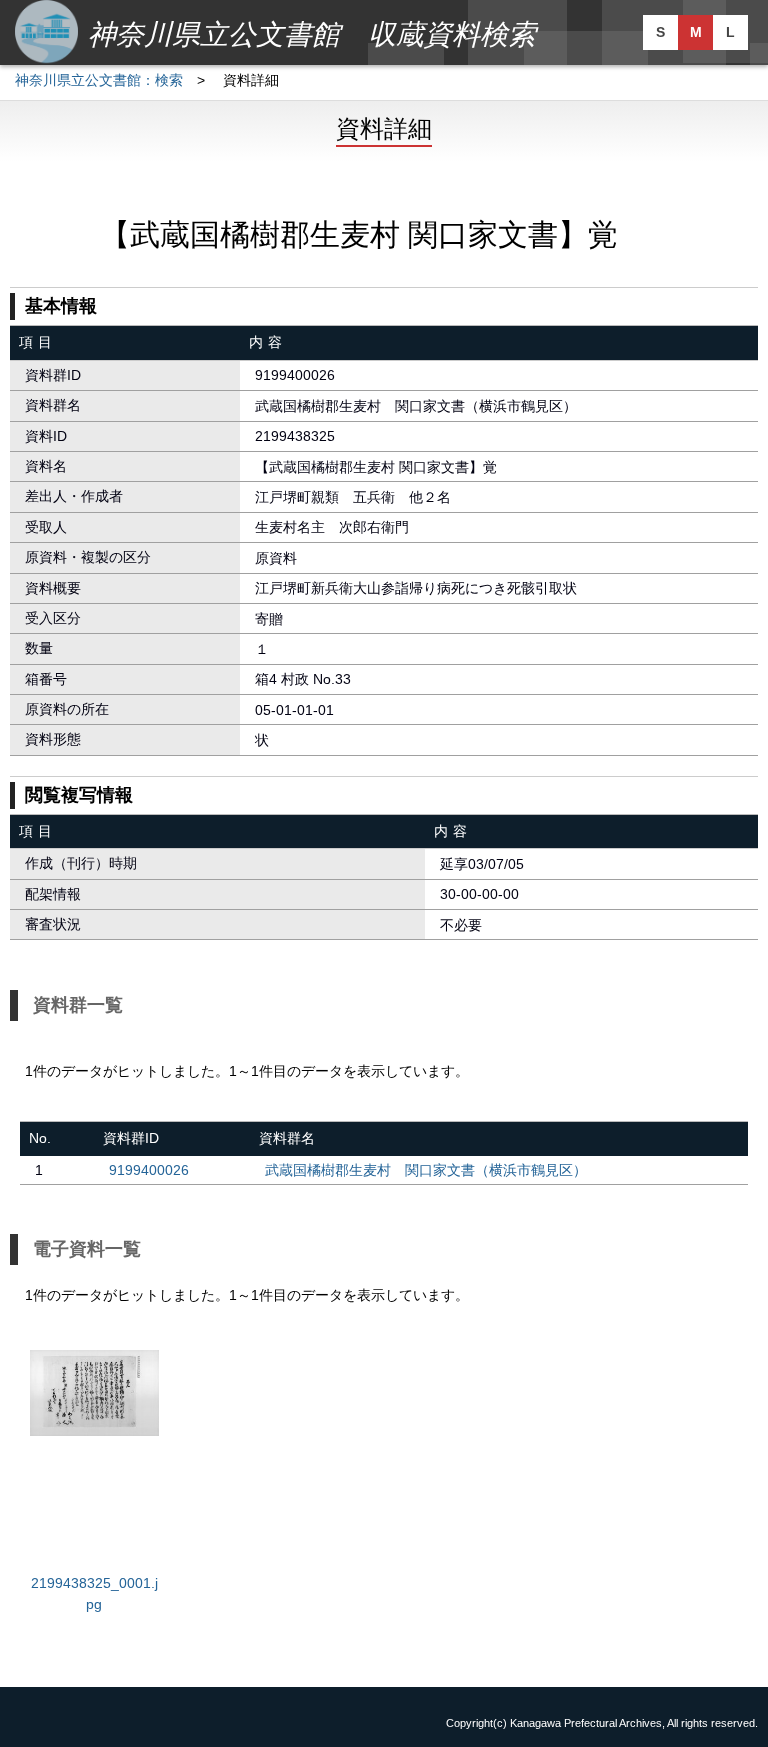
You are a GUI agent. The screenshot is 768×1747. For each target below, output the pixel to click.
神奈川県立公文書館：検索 (99, 80)
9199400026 (149, 1170)
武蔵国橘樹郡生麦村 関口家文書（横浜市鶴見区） (426, 1170)
